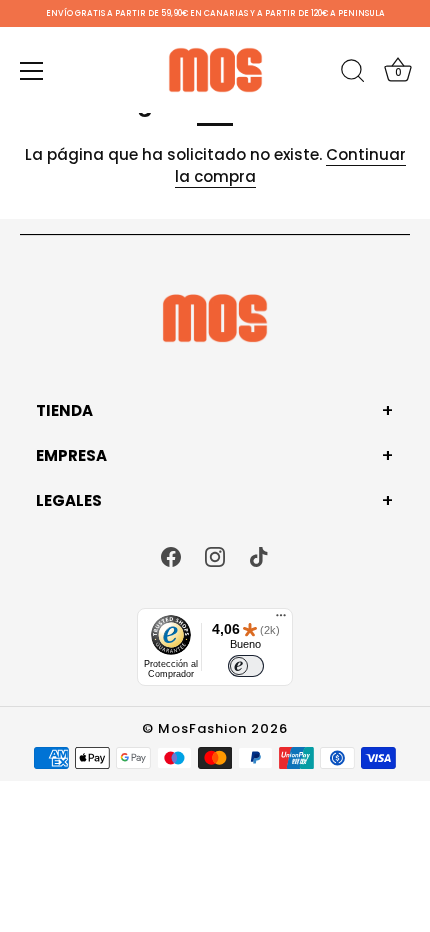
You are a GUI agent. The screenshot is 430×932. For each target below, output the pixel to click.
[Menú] (32, 71)
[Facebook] (171, 556)
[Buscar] (353, 74)
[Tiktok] (259, 556)
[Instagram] (215, 556)
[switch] (246, 666)
